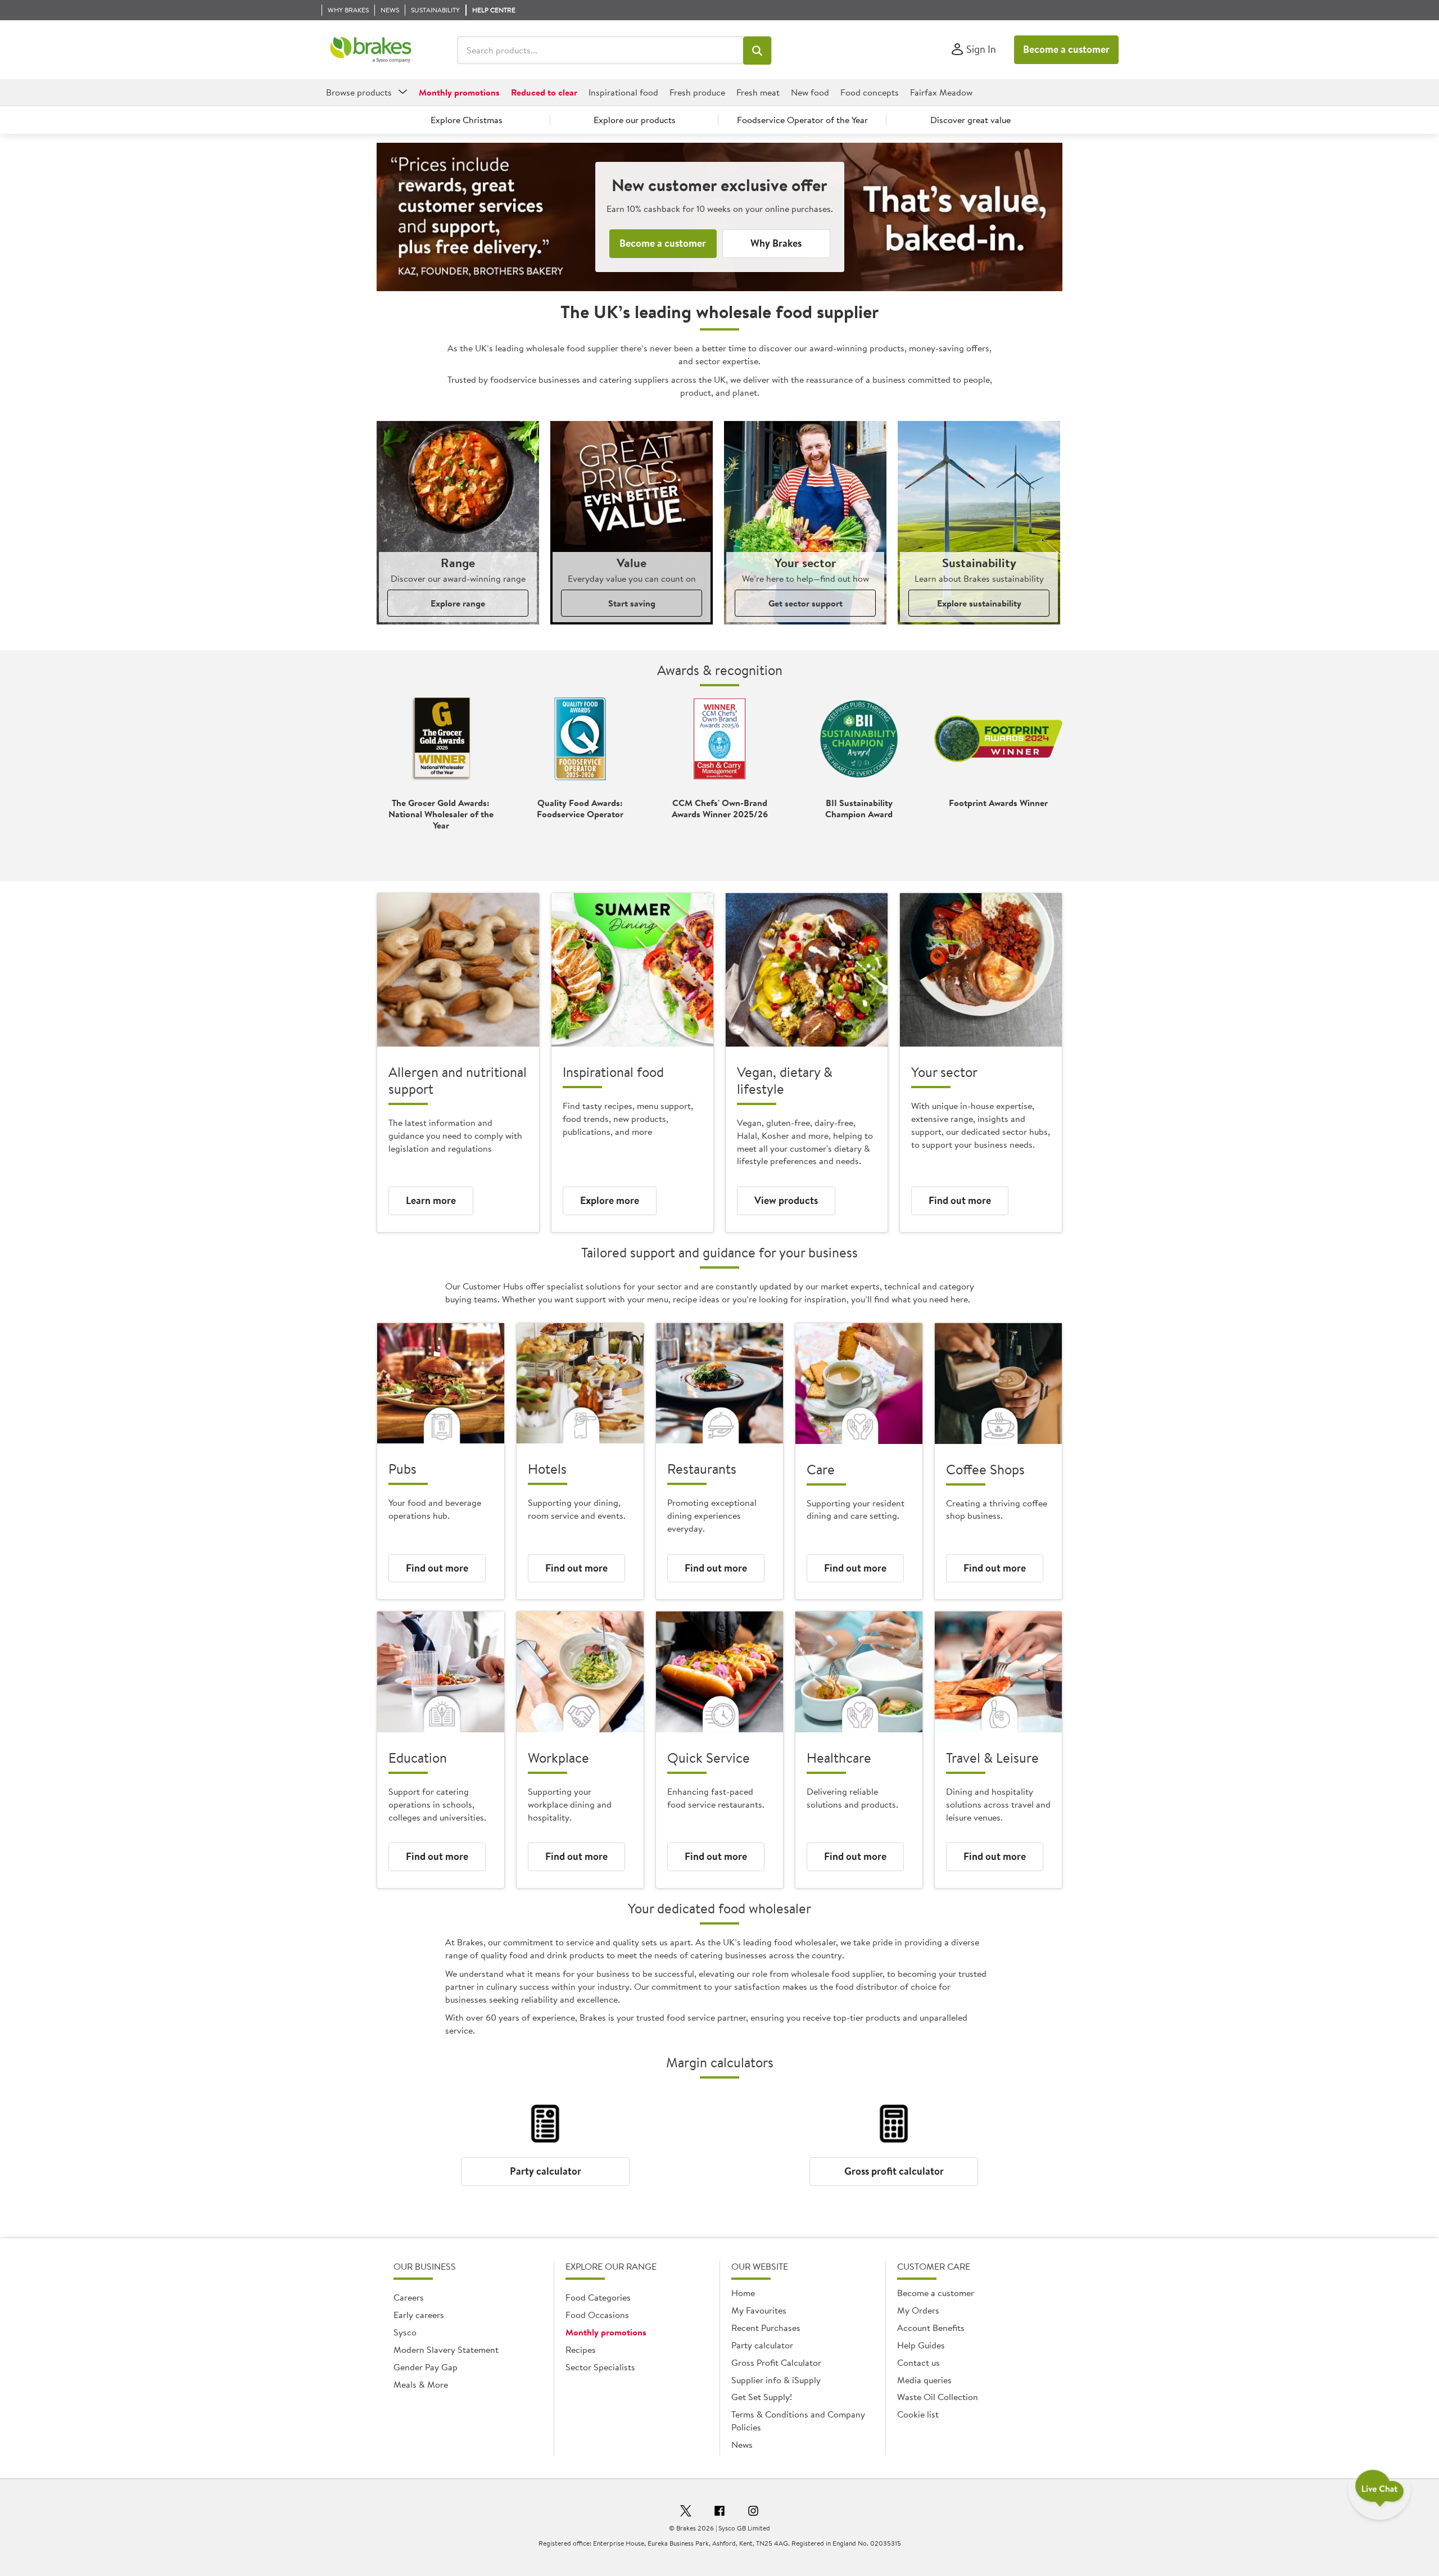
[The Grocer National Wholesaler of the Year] (441, 739)
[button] (757, 51)
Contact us (918, 2362)
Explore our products (635, 120)
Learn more (431, 1200)
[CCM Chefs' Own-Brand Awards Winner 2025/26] (719, 739)
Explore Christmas (467, 120)
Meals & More (421, 2384)
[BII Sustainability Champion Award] (859, 739)
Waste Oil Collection (938, 2397)
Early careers (419, 2315)
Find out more (960, 1200)
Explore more (610, 1200)
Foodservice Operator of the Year (802, 120)
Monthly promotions (606, 2332)
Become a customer (1066, 49)
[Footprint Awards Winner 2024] (998, 739)
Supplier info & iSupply (776, 2380)
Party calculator (546, 2171)
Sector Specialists (600, 2367)
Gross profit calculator (894, 2171)
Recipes (581, 2349)
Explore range (458, 603)
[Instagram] (753, 2512)
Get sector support (806, 603)
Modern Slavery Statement (446, 2349)
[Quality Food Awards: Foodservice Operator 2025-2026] (580, 739)
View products (786, 1200)
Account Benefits (931, 2328)
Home (743, 2293)
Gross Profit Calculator (776, 2362)
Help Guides (921, 2345)
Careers (409, 2297)
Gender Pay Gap (426, 2367)
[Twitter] (686, 2512)
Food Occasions (597, 2315)
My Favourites (759, 2310)
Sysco (405, 2332)
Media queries (924, 2380)
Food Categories (598, 2297)
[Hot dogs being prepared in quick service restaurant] (719, 1672)
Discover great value (970, 120)
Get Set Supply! (762, 2397)
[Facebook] (719, 2512)
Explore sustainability (979, 603)
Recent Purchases (766, 2328)
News (742, 2444)
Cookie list (918, 2414)
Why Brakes (776, 243)
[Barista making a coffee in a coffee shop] (998, 1384)
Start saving (632, 603)
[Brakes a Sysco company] (371, 50)
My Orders (918, 2310)
